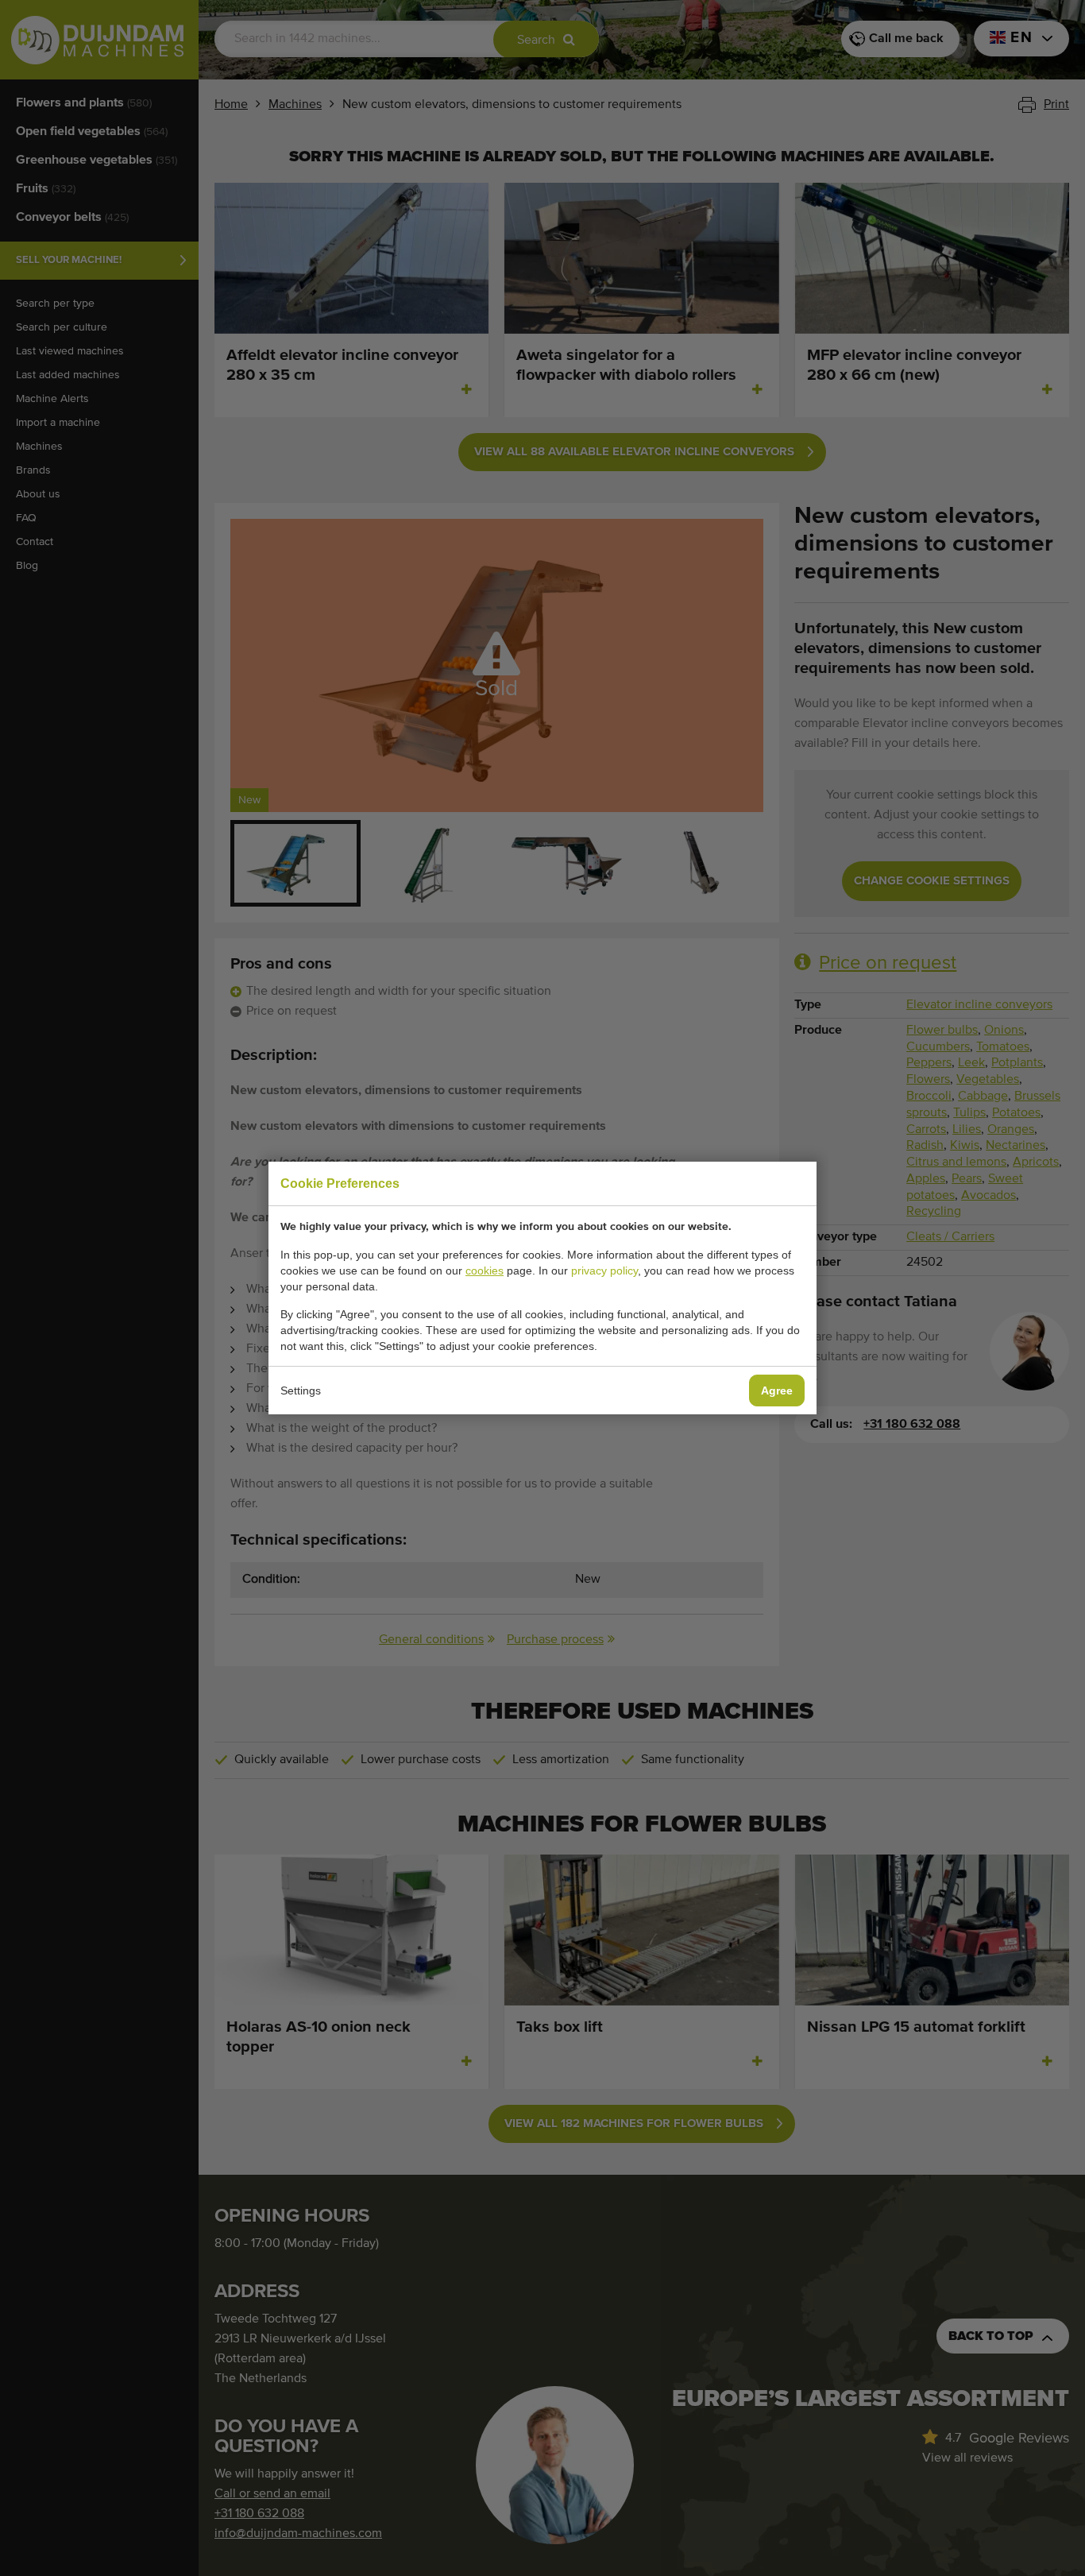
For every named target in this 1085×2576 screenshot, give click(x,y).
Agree (777, 1390)
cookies (485, 1271)
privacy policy (604, 1271)
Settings (301, 1390)
